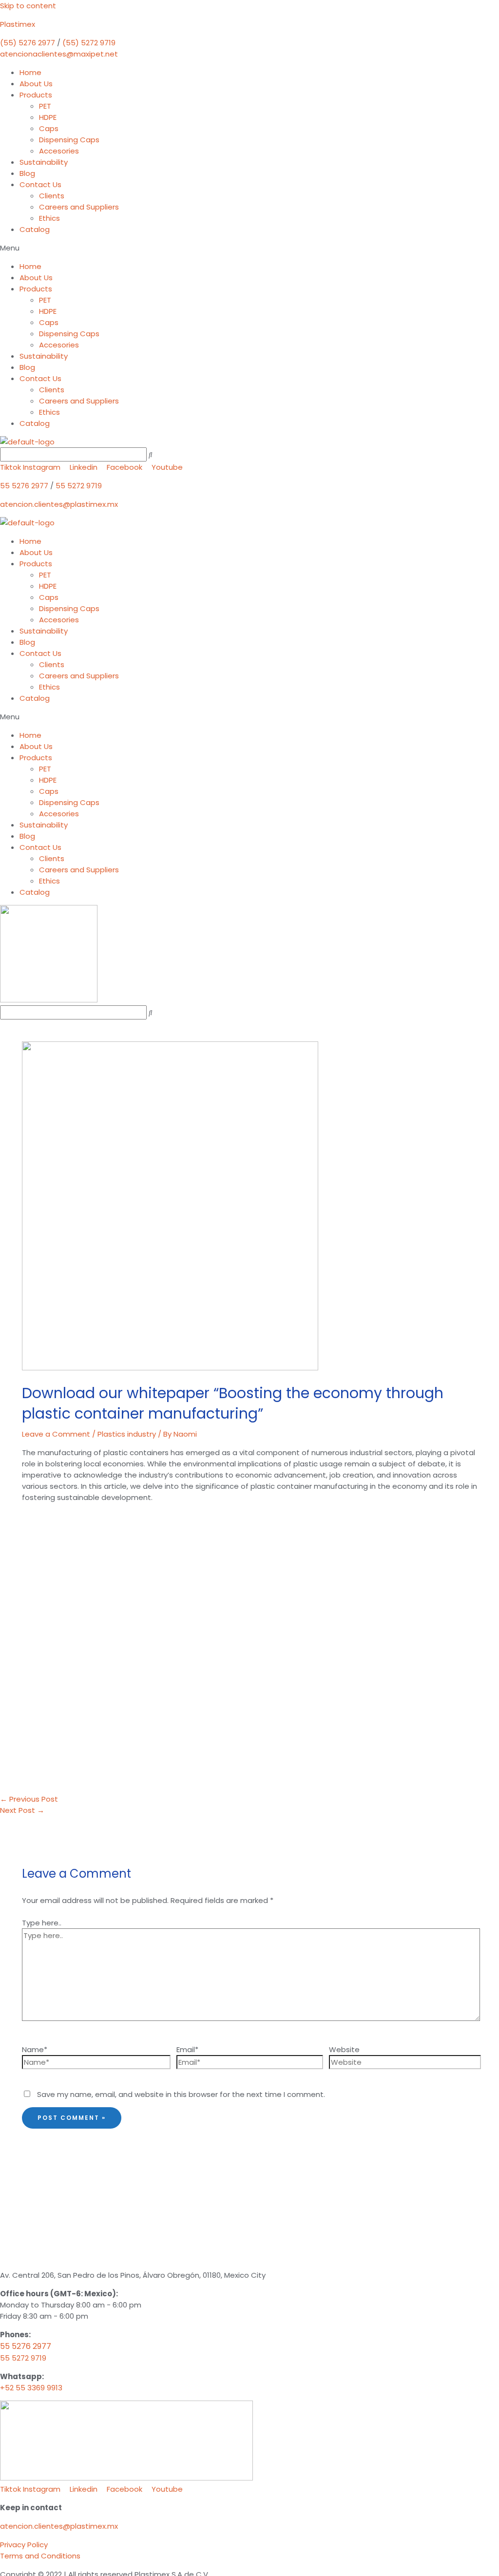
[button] (249, 248)
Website (344, 2049)
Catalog (35, 229)
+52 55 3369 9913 (31, 2388)
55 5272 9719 (79, 486)
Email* (187, 2049)
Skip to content (28, 6)
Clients (52, 196)
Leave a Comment (56, 1434)
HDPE (48, 117)
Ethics (49, 218)
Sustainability (44, 162)
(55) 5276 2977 (28, 43)
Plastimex (18, 24)
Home (30, 72)
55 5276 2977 (24, 486)
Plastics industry (127, 1434)
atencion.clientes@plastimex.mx (59, 504)
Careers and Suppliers (79, 207)
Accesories (59, 151)
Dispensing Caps (69, 140)
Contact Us (40, 184)
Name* (35, 2049)
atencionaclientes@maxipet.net (59, 54)
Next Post (22, 1810)
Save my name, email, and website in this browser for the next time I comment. (181, 2094)
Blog (27, 173)
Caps (49, 128)
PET (45, 106)
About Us (36, 84)
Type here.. (42, 1923)
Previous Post (29, 1799)
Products (36, 95)
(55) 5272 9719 (89, 43)
